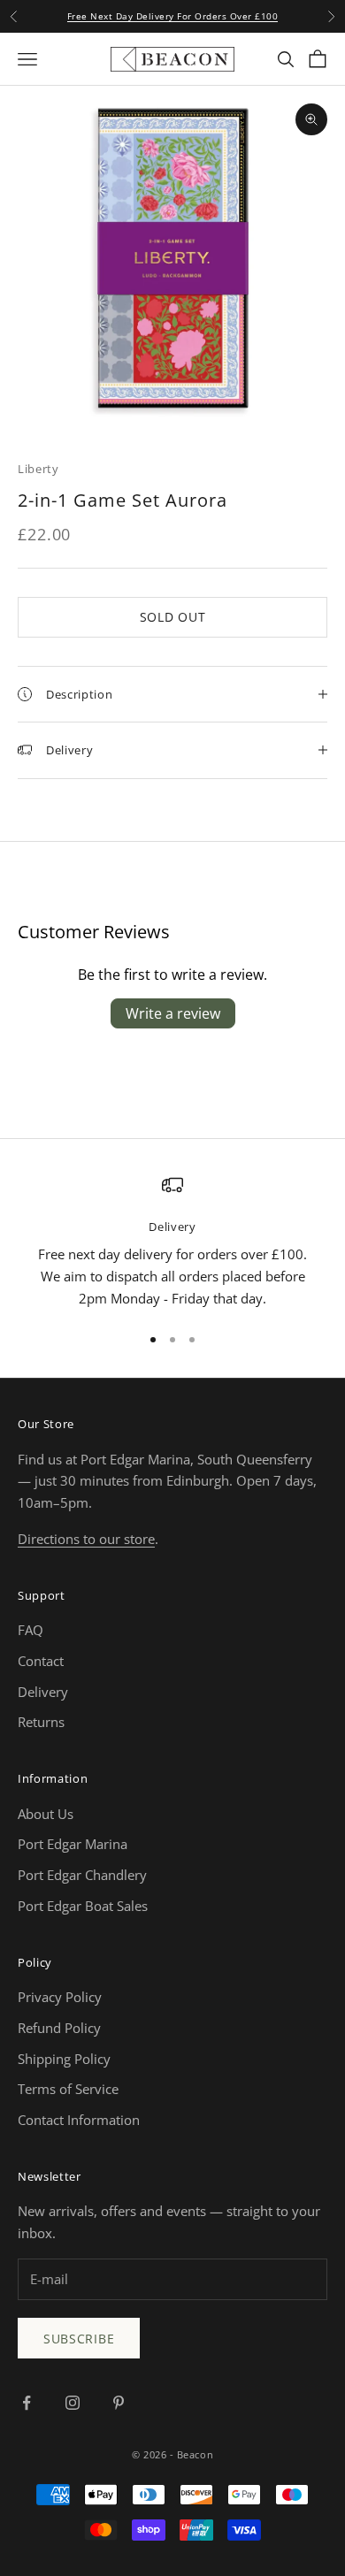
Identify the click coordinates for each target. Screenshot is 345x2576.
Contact (41, 1661)
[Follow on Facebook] (27, 2403)
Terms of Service (68, 2089)
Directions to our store (86, 1539)
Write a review (173, 1013)
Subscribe (79, 2339)
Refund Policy (59, 2028)
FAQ (31, 1630)
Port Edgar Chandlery (82, 1875)
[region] (172, 1242)
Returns (41, 1722)
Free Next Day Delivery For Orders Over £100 (173, 16)
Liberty (38, 469)
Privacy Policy (60, 1997)
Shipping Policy (64, 2059)
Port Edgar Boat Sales (83, 1906)
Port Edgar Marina (73, 1844)
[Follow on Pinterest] (119, 2403)
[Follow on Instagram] (73, 2403)
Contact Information (79, 2120)
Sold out (173, 617)
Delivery (43, 1692)
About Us (46, 1814)
